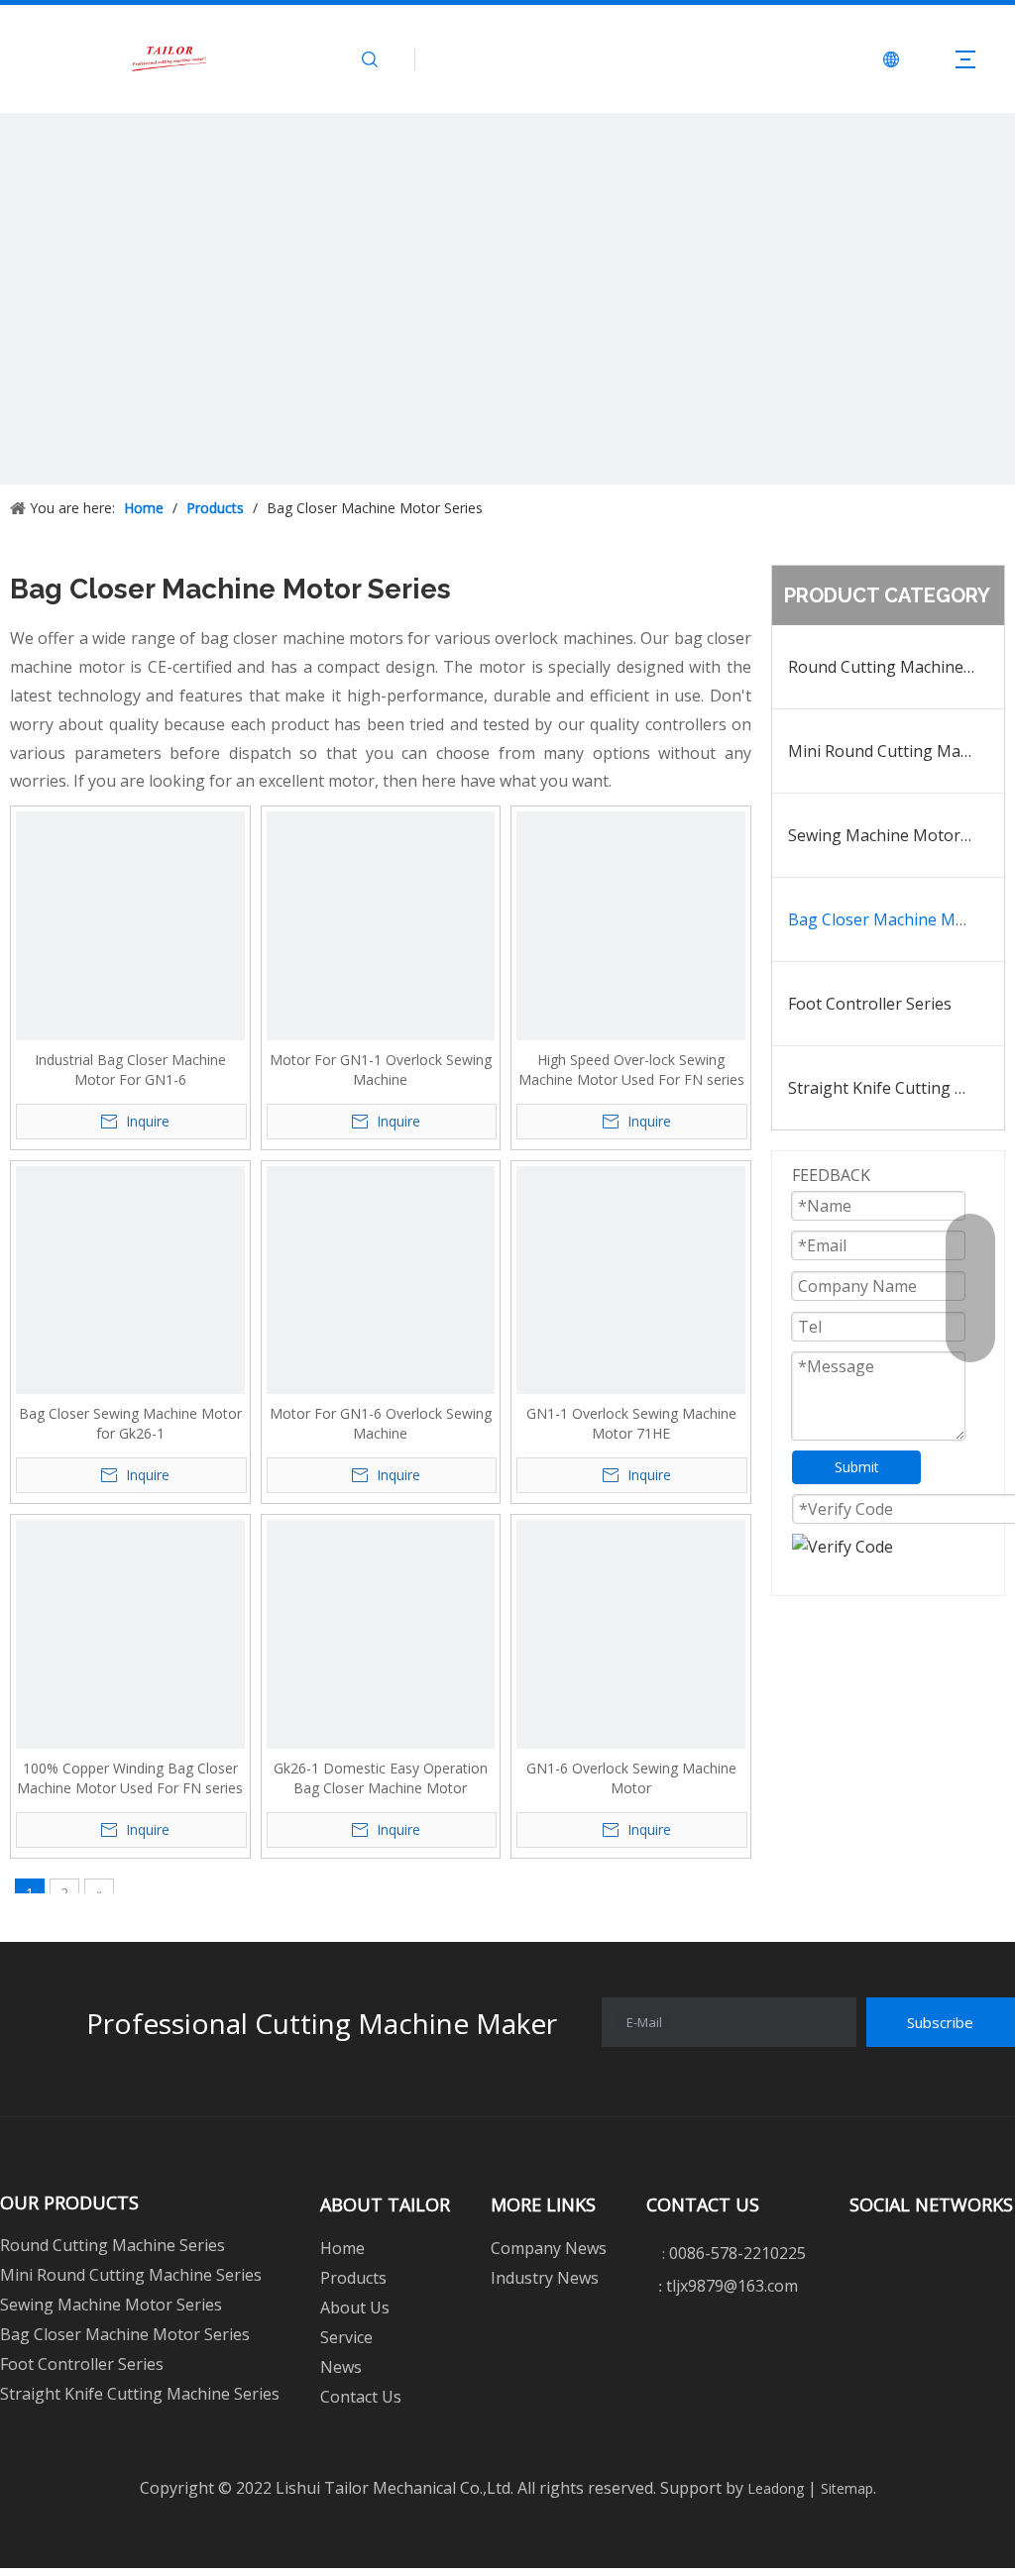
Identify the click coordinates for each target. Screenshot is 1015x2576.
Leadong (774, 2488)
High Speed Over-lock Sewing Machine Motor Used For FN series (631, 1070)
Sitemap (845, 2488)
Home (342, 2248)
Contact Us (361, 2397)
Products (353, 2278)
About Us (355, 2308)
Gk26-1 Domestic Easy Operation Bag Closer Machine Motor (381, 1778)
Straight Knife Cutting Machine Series (896, 1088)
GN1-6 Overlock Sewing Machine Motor (631, 1778)
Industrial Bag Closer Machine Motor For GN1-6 (130, 1070)
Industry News (545, 2278)
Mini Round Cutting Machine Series (896, 751)
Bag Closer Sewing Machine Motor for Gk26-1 (130, 1423)
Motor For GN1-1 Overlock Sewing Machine (381, 1070)
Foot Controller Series (870, 1004)
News (341, 2367)
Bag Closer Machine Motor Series (896, 919)
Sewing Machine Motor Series (896, 835)
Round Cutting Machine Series (896, 667)
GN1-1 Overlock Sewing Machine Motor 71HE (631, 1423)
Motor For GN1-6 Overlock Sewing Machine (381, 1423)
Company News (549, 2248)
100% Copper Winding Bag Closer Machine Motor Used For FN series (130, 1778)
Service (346, 2337)
